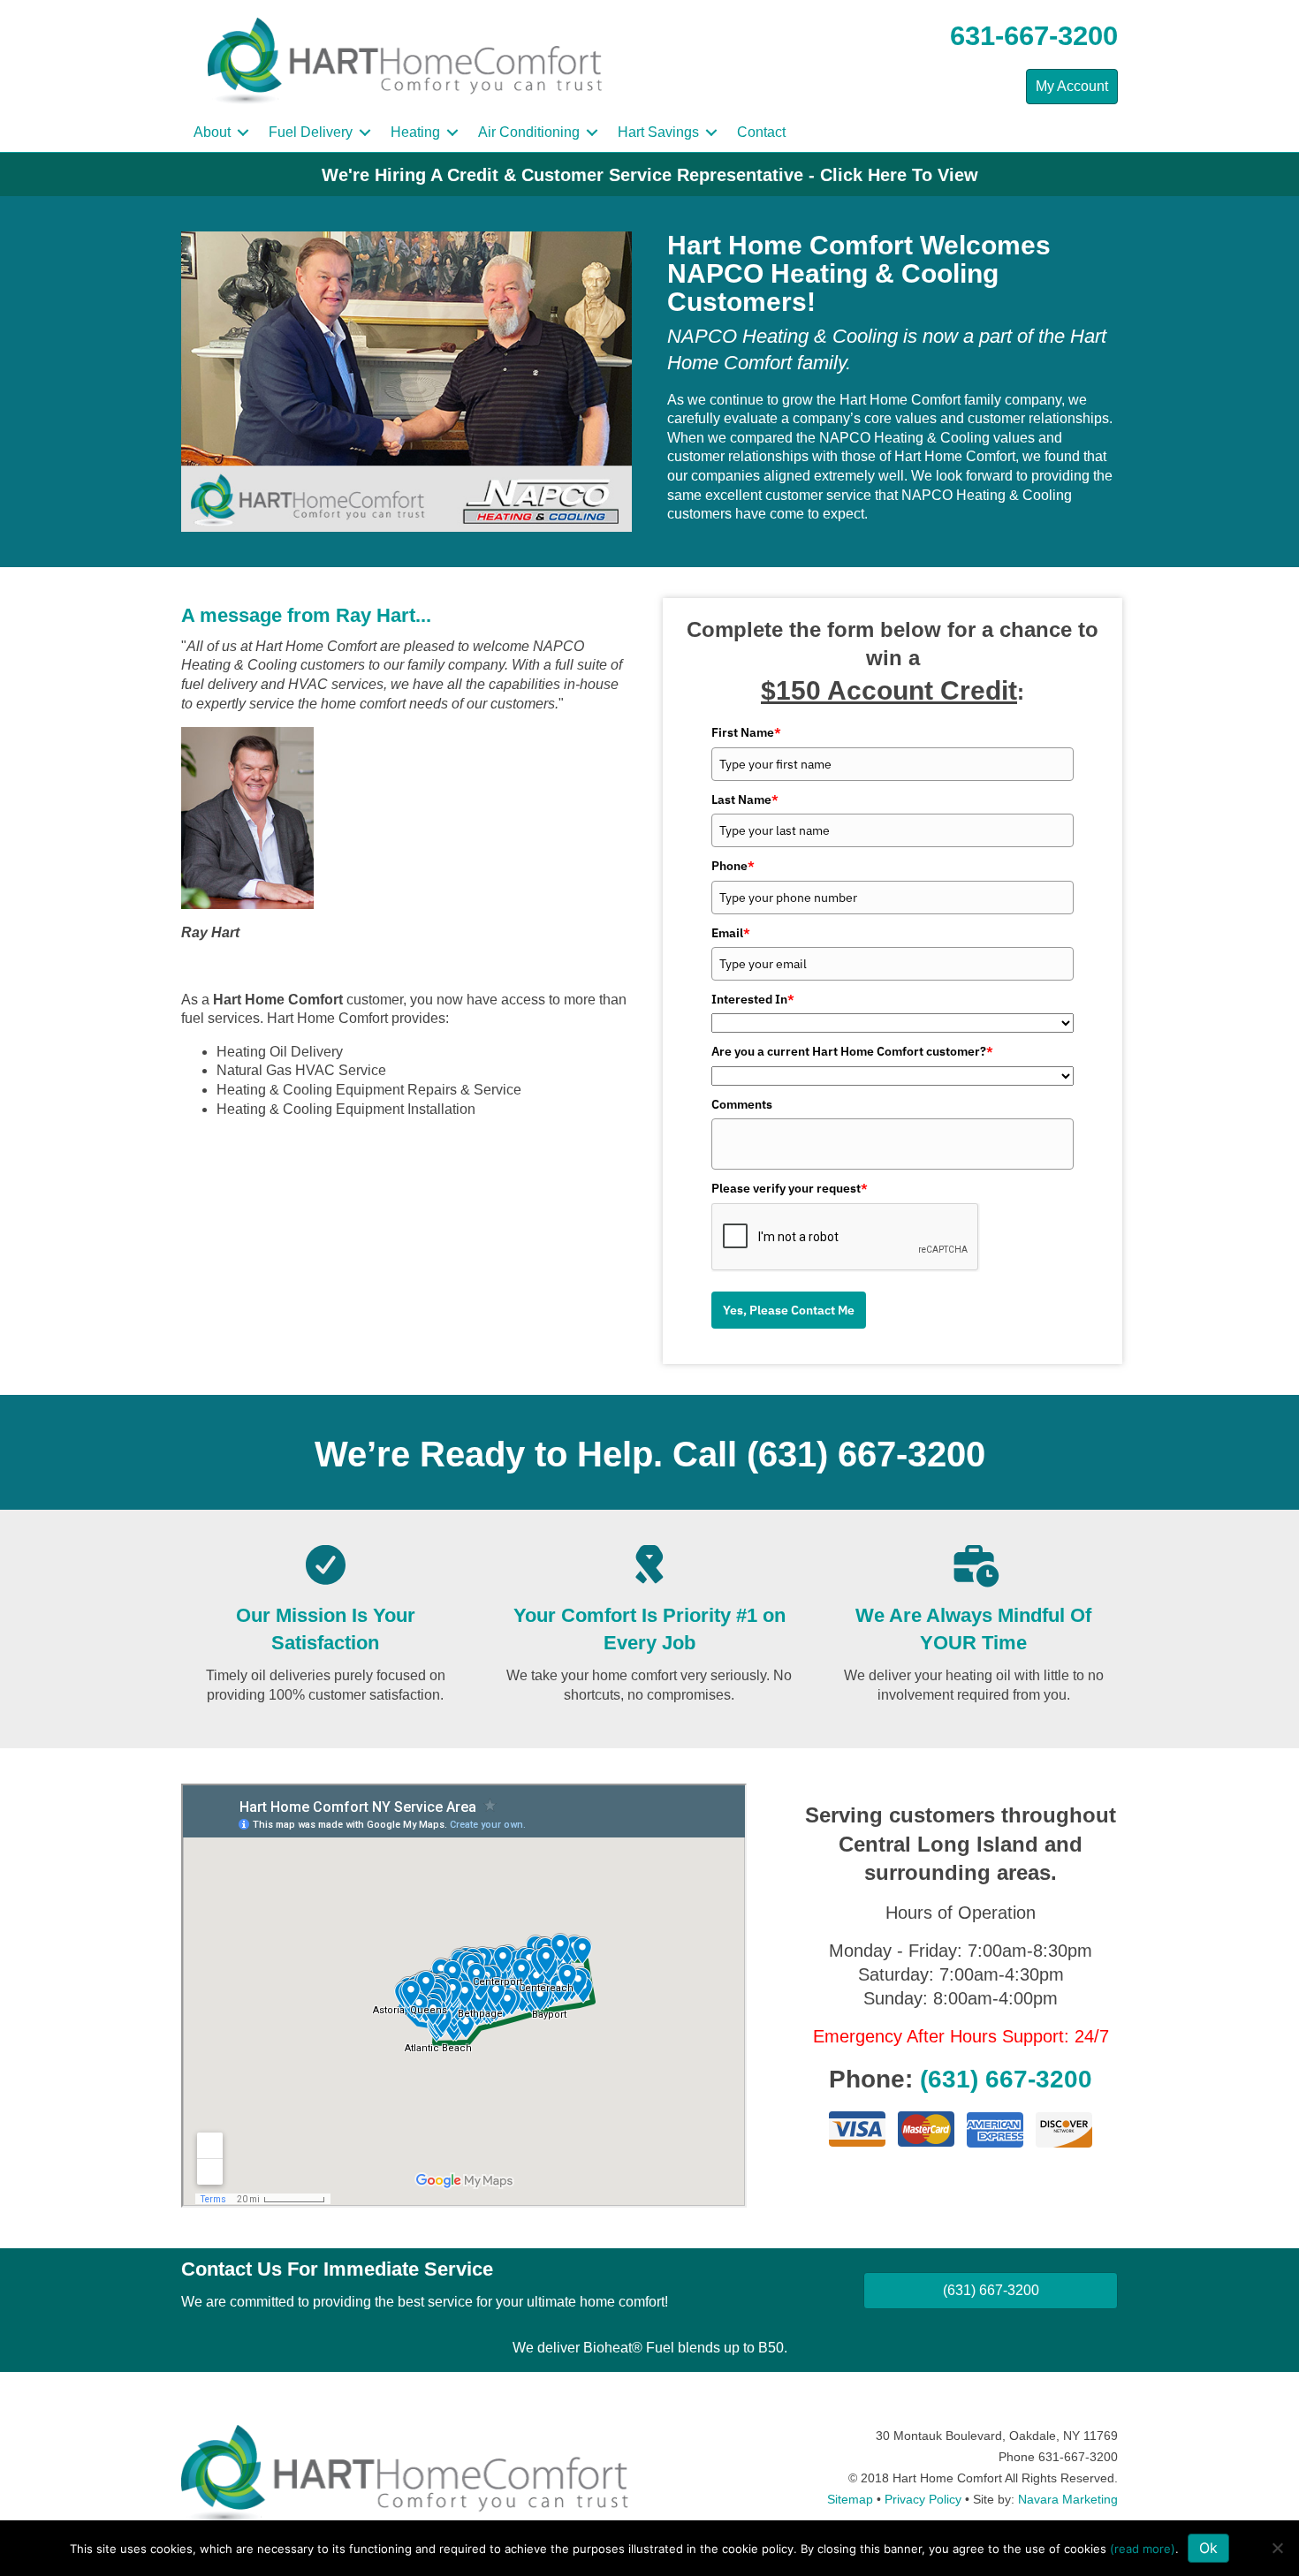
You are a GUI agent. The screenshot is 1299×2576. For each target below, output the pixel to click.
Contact (761, 132)
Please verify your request (790, 1188)
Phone (733, 866)
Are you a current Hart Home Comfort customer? (852, 1051)
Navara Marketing (1068, 2499)
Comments (742, 1104)
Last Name (745, 799)
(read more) (1143, 2549)
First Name (746, 732)
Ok (1208, 2548)
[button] (243, 133)
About (212, 132)
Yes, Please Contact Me (789, 1310)
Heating (415, 132)
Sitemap (850, 2499)
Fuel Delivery (311, 132)
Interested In (753, 999)
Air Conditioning (529, 132)
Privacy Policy (923, 2499)
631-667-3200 (1034, 36)
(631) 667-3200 (866, 1454)
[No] (1277, 2548)
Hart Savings (658, 132)
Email (731, 933)
